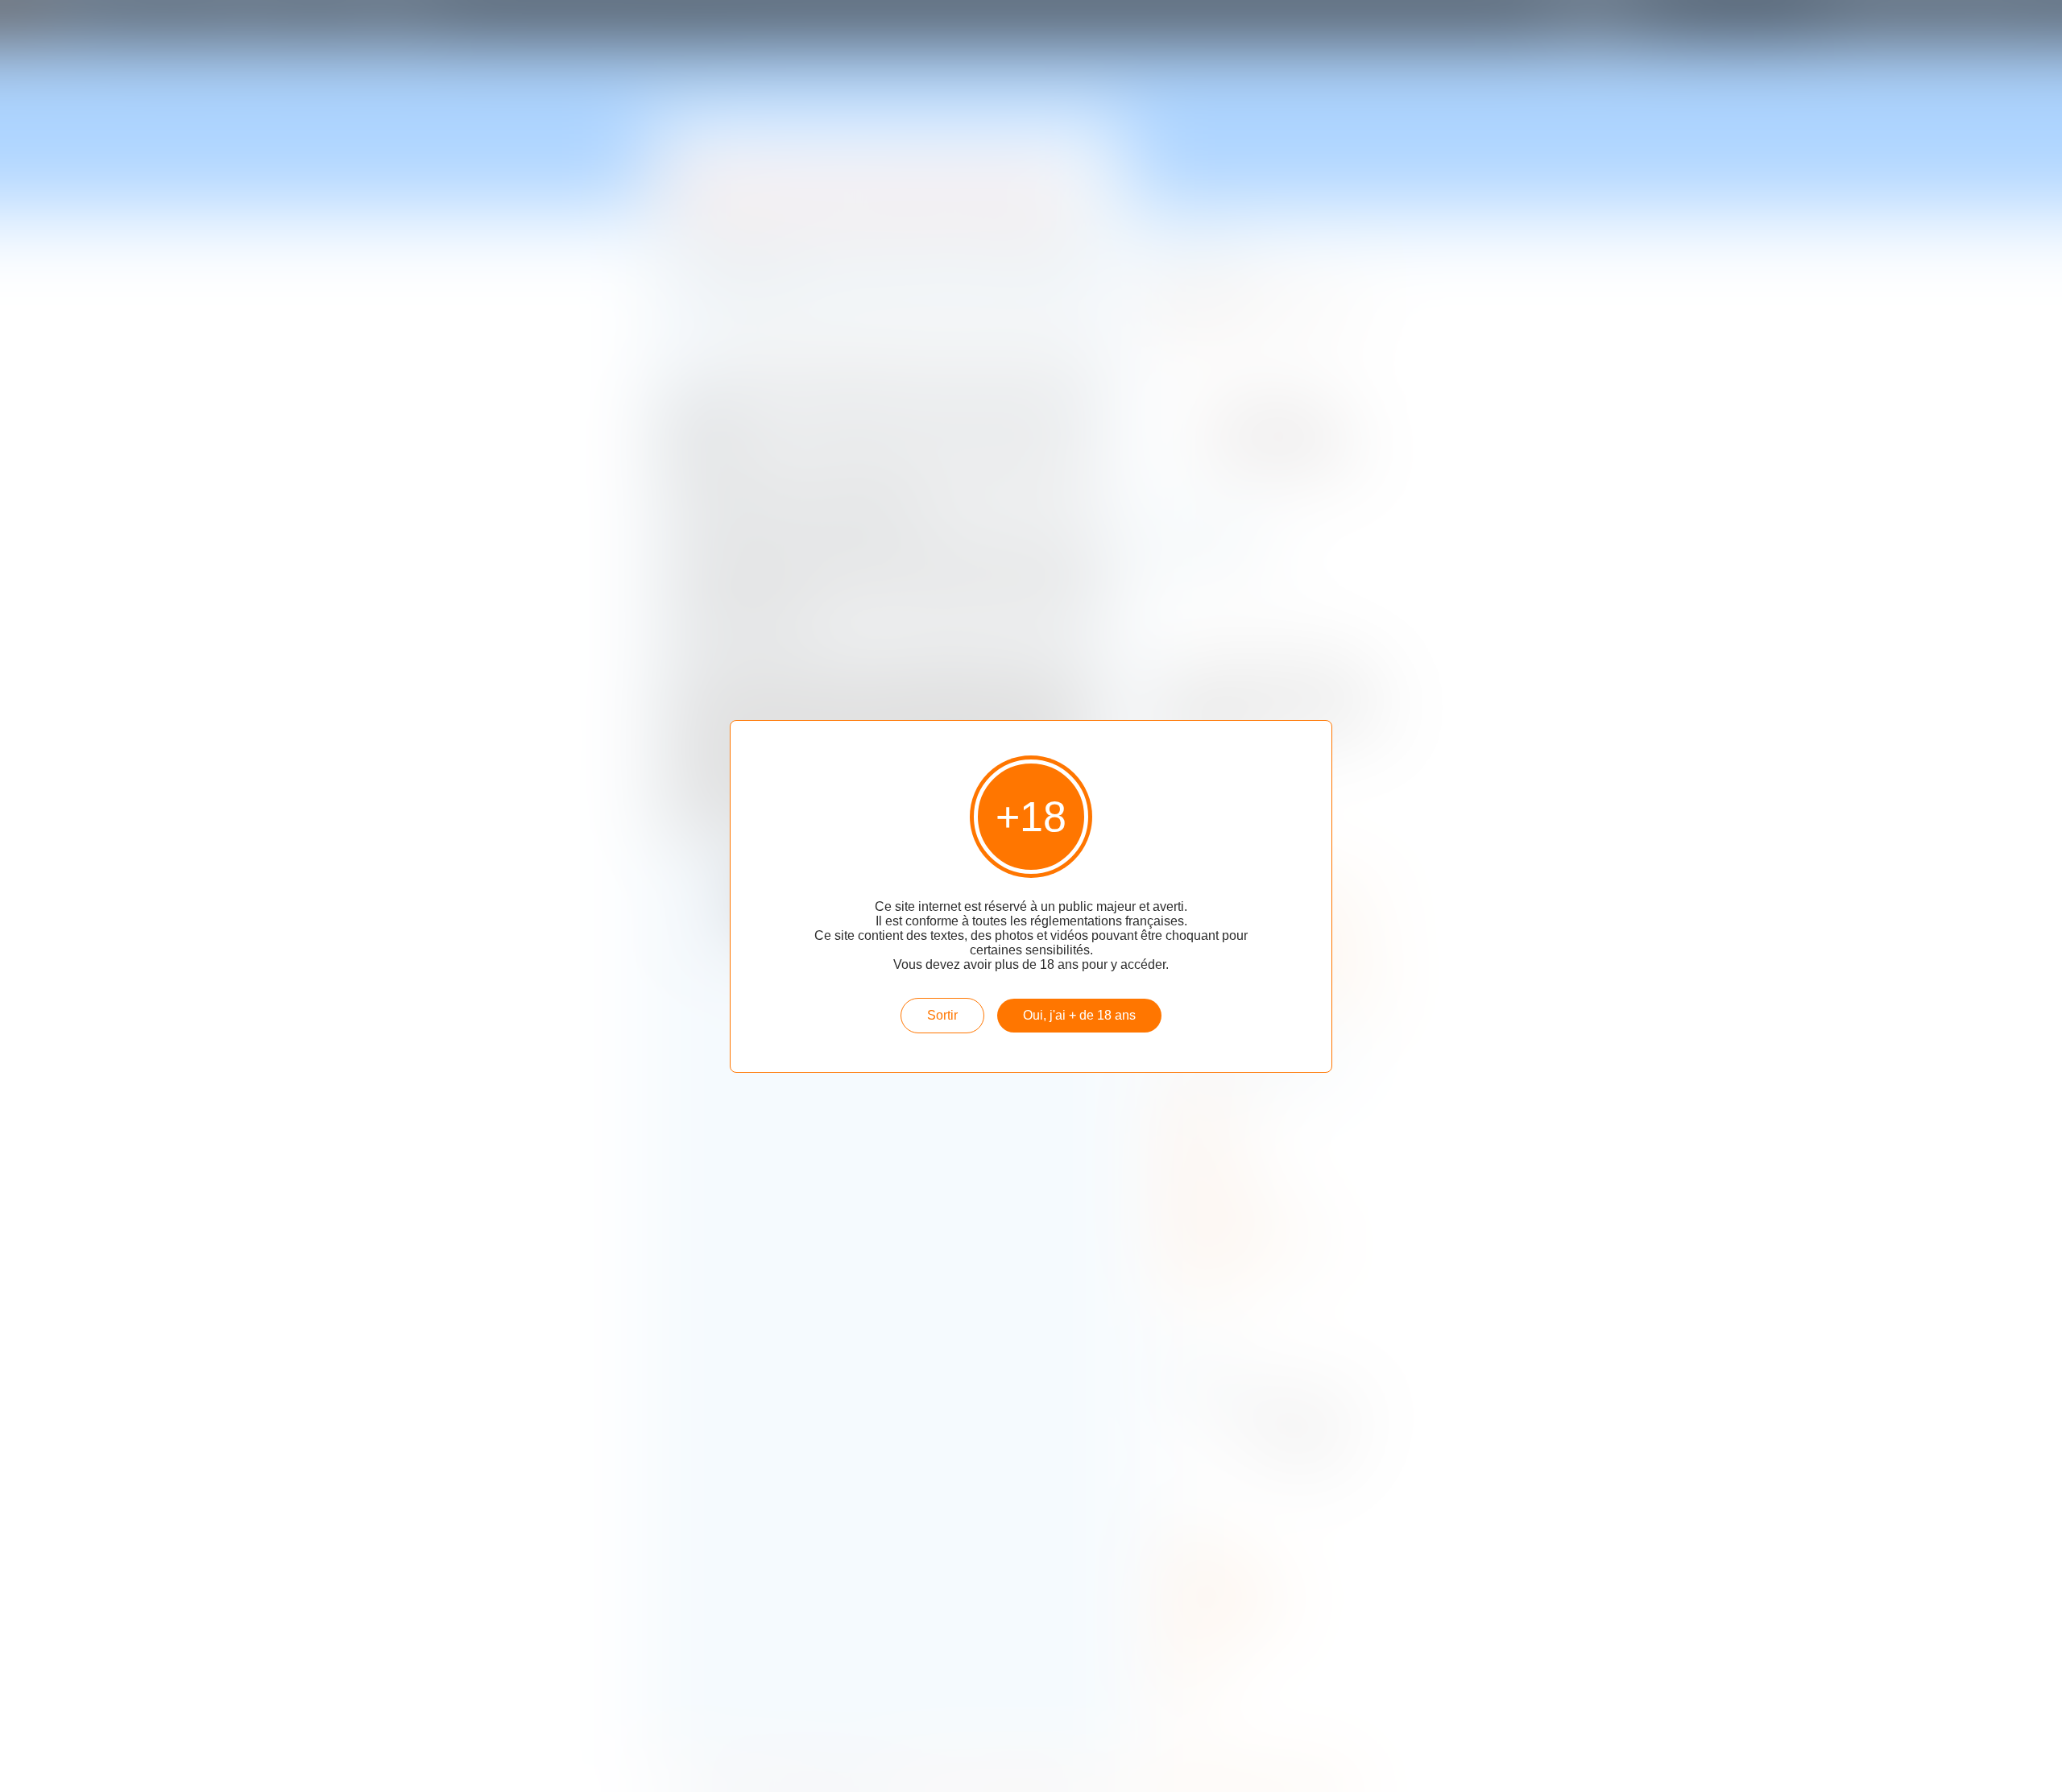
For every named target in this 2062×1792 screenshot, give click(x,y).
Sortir (942, 1015)
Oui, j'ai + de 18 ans (1079, 1015)
